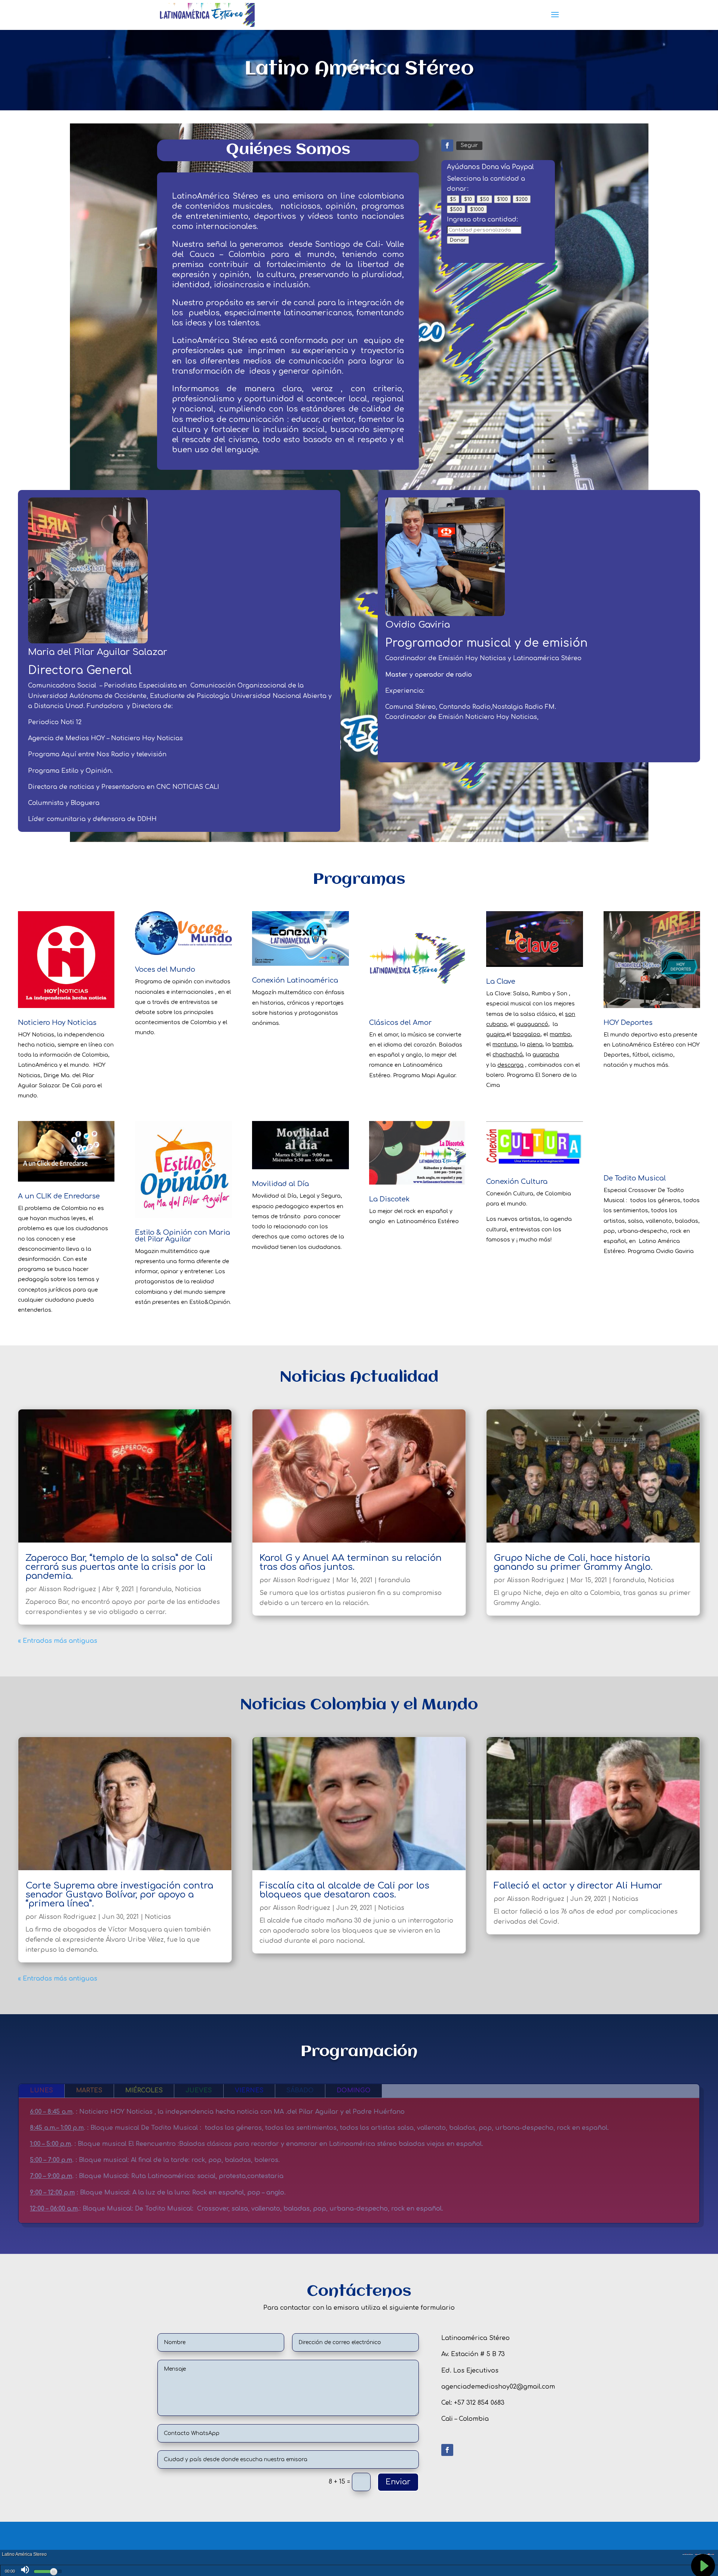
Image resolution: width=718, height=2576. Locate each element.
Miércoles (144, 2090)
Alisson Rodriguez (67, 1589)
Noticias (188, 1589)
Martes (89, 2090)
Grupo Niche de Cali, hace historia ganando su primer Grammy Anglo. (573, 1563)
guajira (495, 1034)
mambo (560, 1034)
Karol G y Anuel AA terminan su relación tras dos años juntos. (351, 1563)
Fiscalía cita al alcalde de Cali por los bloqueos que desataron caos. (344, 1890)
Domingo (354, 2090)
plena (535, 1045)
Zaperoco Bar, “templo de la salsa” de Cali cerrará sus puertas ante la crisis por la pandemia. (119, 1567)
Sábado (300, 2090)
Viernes (249, 2090)
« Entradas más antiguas (58, 1641)
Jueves (199, 2090)
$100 (502, 199)
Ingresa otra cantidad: (482, 220)
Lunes (42, 2090)
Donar (458, 240)
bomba (562, 1045)
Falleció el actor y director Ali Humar (578, 1886)
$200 (522, 199)
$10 (468, 199)
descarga (510, 1065)
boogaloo (527, 1034)
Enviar (398, 2482)
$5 (453, 199)
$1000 (477, 209)
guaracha (546, 1055)
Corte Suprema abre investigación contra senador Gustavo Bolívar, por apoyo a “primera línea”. (119, 1895)
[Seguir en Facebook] (447, 146)
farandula (156, 1589)
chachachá (508, 1055)
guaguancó (532, 1024)
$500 (456, 209)
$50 (484, 199)
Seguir (469, 145)
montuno (505, 1045)
